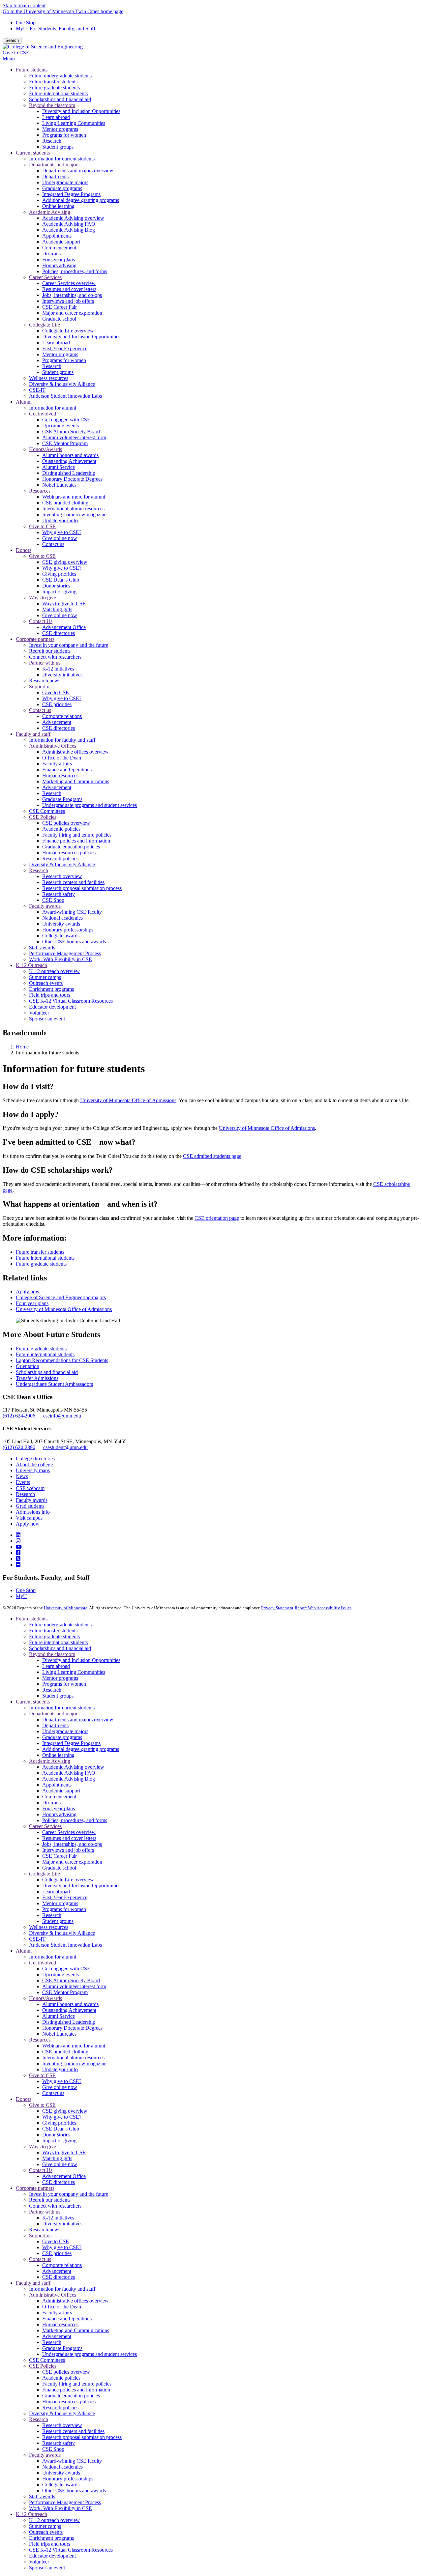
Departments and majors (54, 1714)
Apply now (28, 1291)
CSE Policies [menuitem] (43, 817)
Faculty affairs (57, 2313)
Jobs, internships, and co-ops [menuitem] (72, 295)
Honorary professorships (68, 2479)
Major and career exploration (72, 1862)
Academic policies (61, 2378)
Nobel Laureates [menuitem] (59, 485)
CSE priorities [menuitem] (57, 704)
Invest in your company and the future (69, 2194)
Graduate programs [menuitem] (62, 188)
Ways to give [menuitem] (43, 598)
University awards (61, 2473)
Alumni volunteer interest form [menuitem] (74, 437)
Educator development (52, 2556)
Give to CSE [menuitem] (42, 526)
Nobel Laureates (59, 2034)
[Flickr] (18, 1565)
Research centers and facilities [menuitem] (73, 882)
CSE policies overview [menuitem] (66, 823)
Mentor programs (60, 1678)
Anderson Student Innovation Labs (65, 1945)
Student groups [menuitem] (58, 147)
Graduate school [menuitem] (59, 319)
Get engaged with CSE (66, 1969)
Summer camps (45, 2526)
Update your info (60, 2069)
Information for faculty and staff (62, 2289)
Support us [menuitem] (40, 687)
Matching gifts (57, 2158)
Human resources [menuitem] (60, 775)
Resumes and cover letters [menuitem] (69, 289)
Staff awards (42, 2496)
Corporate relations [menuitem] (62, 716)
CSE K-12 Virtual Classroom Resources (71, 2550)
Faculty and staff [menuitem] (33, 734)
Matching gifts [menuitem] (57, 609)
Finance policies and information (76, 2390)
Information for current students (62, 1708)
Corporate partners (35, 2188)
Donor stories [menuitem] (56, 586)
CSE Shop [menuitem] (53, 900)
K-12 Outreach (31, 2514)
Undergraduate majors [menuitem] (65, 182)
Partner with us (45, 2212)
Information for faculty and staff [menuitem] (62, 740)
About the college (34, 1464)
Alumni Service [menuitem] (59, 467)
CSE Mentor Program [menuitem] (65, 443)
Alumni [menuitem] (24, 402)
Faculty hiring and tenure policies (77, 2384)
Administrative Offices (53, 2295)
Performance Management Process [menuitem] (65, 953)
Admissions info (33, 1512)
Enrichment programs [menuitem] (51, 989)
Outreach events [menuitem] (46, 983)
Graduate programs (62, 1737)
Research (25, 1494)
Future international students (45, 1258)
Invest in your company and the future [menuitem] (69, 645)
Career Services (45, 1826)
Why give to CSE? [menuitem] (62, 532)
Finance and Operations (67, 2318)
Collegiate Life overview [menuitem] (68, 331)
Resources (40, 2040)
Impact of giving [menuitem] (59, 592)
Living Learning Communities (74, 1672)
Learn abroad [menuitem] (56, 117)
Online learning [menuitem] (58, 206)
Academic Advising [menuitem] (50, 212)
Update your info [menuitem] (60, 520)
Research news (45, 2230)
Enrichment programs (51, 2538)
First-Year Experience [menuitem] (65, 348)
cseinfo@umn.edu (62, 1416)
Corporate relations (62, 2265)
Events (23, 1482)
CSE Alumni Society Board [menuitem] (71, 431)
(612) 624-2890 (19, 1447)
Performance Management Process (65, 2502)
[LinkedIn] (18, 1535)
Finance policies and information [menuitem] (76, 841)
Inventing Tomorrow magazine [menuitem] (74, 515)
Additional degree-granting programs (81, 1749)
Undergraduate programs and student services (90, 2354)
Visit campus (29, 1518)
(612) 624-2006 (19, 1416)
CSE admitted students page (212, 1156)
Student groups (58, 1696)
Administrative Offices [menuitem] (53, 746)
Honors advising (59, 1814)
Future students (32, 1619)
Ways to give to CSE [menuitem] (64, 603)
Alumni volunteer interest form (74, 1986)
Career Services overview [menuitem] (69, 283)
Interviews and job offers (68, 1850)
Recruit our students (50, 2200)
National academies (62, 2467)
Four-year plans (32, 1303)
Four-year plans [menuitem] (59, 259)
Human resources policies (69, 2402)
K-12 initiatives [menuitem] (58, 669)
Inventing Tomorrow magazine (74, 2063)
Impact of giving (59, 2141)
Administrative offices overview (75, 2301)
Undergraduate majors (65, 1731)
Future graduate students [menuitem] (54, 87)
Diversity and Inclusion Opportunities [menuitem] (81, 111)
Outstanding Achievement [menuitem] (69, 461)
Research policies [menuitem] (60, 859)
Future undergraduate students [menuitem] (60, 76)
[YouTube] (19, 1547)
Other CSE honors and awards (74, 2490)
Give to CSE (16, 53)
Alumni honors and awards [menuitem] (70, 455)
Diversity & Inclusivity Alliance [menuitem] (62, 384)
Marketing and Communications (76, 2330)
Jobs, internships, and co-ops (72, 1844)
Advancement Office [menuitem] (64, 627)
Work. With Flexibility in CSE (60, 2508)
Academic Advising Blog (69, 1779)
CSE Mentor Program (65, 1992)
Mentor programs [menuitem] (60, 129)
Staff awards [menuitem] (42, 947)
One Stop (26, 23)
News (22, 1476)
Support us (40, 2235)
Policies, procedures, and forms (75, 1820)
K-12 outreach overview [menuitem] (54, 971)
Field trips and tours (50, 2544)
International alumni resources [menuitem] (73, 509)
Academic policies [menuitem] (61, 829)
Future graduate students (41, 1264)
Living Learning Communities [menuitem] (74, 123)
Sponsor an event (47, 2568)
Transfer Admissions (37, 1378)
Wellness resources (49, 1927)
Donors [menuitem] (24, 550)
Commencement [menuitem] (59, 248)
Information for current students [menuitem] (62, 159)
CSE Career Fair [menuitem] (60, 307)
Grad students (30, 1506)
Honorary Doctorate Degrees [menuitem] (72, 479)
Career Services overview (69, 1832)
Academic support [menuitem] (61, 242)
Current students (33, 1702)
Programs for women (64, 1684)
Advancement (57, 2271)
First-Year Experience (65, 1897)
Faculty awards (32, 1500)
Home (22, 1047)
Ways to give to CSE (64, 2152)
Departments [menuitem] (55, 176)
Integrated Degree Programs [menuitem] (71, 194)
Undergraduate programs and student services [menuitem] (90, 805)
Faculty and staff (33, 2283)
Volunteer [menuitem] (39, 1013)
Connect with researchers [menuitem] (55, 657)
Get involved (43, 1963)
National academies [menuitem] (62, 918)
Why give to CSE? (62, 2081)
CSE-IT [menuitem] (37, 390)
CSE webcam (30, 1488)
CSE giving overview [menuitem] (65, 562)
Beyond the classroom (52, 1654)
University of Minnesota (66, 1608)
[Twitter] (18, 1559)
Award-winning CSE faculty (72, 2461)
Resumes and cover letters (69, 1838)
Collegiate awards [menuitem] (61, 936)
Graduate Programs (62, 2348)
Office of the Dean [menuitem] (62, 758)
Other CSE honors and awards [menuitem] (74, 942)
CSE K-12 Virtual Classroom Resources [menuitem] (71, 1001)
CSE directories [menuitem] (59, 633)
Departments (55, 1725)
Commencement (59, 1797)
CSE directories (59, 2182)
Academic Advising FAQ (69, 1773)
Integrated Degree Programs (71, 1743)
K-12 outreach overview (54, 2520)
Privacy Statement (277, 1608)
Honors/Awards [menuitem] (45, 449)
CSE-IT (37, 1939)
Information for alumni (53, 1957)
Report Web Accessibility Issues (323, 1608)
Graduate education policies (71, 2396)
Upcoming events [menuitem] (60, 426)
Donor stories (56, 2135)
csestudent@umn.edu (65, 1447)
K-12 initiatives (58, 2218)
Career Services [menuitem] (45, 277)
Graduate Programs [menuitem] (62, 799)
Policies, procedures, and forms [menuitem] (75, 271)
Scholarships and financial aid (47, 1372)
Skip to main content (24, 5)
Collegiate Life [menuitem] (45, 325)
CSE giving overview (65, 2111)
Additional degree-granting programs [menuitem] (81, 200)
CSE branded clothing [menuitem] (65, 503)
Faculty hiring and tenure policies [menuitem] (77, 835)
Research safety (59, 2443)
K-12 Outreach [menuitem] (31, 965)
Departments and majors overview (78, 1719)
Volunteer (39, 2562)
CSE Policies (43, 2366)
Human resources (60, 2324)
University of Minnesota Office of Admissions (128, 1100)
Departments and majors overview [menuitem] (78, 171)
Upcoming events (60, 1975)
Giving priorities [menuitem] (59, 574)
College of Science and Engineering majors (61, 1297)
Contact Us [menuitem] (41, 621)
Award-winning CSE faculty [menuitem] (72, 912)
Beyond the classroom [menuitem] (52, 105)
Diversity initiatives (62, 2224)
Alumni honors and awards (70, 2004)
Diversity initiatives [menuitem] (62, 675)
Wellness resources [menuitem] (49, 378)
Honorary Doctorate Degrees (72, 2028)
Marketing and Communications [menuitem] (76, 781)
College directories (35, 1459)
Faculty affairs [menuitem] (57, 764)
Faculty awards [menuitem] (45, 906)
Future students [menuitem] (32, 70)
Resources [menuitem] (40, 491)
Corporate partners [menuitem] (35, 639)
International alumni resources (73, 2058)
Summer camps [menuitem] (45, 977)
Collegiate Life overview (68, 1880)
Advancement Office (64, 2176)
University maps (33, 1470)
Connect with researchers (55, 2206)
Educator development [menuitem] (52, 1007)
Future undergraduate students (60, 1625)
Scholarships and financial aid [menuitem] (60, 99)
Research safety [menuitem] (59, 894)
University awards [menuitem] (61, 924)
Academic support (61, 1791)
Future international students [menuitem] (58, 93)
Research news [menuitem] (45, 681)
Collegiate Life (45, 1874)
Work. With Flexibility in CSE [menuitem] (60, 959)
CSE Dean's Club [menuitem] (61, 580)
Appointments (57, 1785)
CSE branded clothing (65, 2052)
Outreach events (46, 2532)
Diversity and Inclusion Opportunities (81, 1660)
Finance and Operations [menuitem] (67, 770)
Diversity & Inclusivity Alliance (62, 1933)
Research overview (62, 2425)
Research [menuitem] (52, 141)
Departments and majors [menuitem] (54, 165)
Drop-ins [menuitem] (51, 254)
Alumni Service (59, 2016)
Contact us (53, 2093)
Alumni (24, 1951)
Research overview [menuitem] (62, 876)
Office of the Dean (62, 2307)
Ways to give (43, 2147)
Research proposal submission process (82, 2437)
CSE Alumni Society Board (71, 1980)
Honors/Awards (45, 1998)
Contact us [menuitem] (53, 544)
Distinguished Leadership (69, 2022)
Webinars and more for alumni (74, 2046)
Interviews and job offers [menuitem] (68, 301)
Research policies (60, 2407)
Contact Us (41, 2170)
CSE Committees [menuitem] (47, 811)
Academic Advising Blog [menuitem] (69, 230)
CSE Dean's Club (61, 2129)
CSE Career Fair (60, 1856)
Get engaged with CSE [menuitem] (66, 420)
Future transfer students (40, 1252)
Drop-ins (51, 1803)
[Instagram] (18, 1541)
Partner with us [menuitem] (45, 663)
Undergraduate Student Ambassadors (54, 1384)
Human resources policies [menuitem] (69, 853)
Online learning (58, 1755)
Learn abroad (56, 1666)
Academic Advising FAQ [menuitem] (69, 224)
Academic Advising (50, 1761)
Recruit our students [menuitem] (50, 651)
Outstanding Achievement (69, 2010)
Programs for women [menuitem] (64, 135)
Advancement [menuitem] (57, 722)
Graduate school (59, 1868)
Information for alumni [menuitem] (53, 408)
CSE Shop (53, 2449)
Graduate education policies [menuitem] (71, 847)
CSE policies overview (66, 2372)
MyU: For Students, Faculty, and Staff (56, 29)
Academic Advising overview (73, 1767)
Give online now (60, 2087)
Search (12, 40)
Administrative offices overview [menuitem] (75, 752)
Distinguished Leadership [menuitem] (69, 473)
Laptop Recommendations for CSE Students (62, 1360)
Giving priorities (59, 2123)
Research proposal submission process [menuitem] (82, 888)
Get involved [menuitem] (43, 414)
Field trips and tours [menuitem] (50, 995)
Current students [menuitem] (33, 153)
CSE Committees (47, 2360)
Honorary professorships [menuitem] (68, 930)
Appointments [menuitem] (57, 236)
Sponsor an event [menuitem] (47, 1019)
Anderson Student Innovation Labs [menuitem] (65, 396)
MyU (21, 1596)
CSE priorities (57, 2253)
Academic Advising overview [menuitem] (73, 218)
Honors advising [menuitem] (59, 265)
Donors (24, 2099)
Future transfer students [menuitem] (53, 82)
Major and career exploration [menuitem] (72, 313)
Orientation (28, 1366)
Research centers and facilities (73, 2431)
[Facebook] (18, 1553)
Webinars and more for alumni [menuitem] (74, 497)
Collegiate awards (61, 2485)
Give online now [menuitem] (60, 538)
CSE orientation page (217, 1218)
